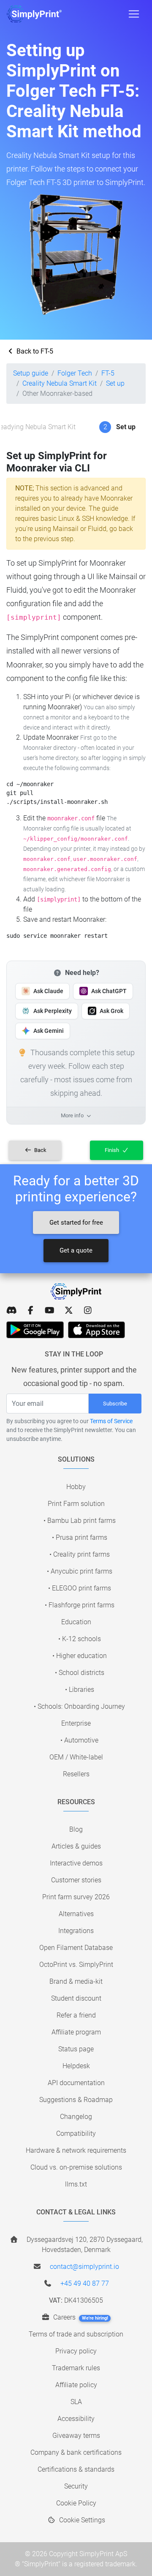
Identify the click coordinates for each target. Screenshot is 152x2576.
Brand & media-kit (76, 1981)
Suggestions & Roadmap (76, 2100)
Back (40, 1150)
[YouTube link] (50, 1310)
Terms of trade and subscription (76, 2334)
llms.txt (76, 2184)
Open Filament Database (76, 1948)
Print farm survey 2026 (76, 1897)
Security (76, 2486)
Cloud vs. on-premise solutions (76, 2167)
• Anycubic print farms (80, 1571)
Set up (115, 383)
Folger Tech (75, 373)
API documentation (76, 2083)
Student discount (76, 1998)
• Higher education (80, 1656)
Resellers (76, 1774)
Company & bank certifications (76, 2452)
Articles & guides (76, 1846)
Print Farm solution (76, 1504)
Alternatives (76, 1914)
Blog (76, 1829)
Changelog (76, 2117)
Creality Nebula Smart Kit (60, 383)
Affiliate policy (76, 2385)
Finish (113, 1150)
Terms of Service (111, 1421)
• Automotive (79, 1740)
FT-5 (108, 373)
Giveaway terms (76, 2436)
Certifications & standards (76, 2469)
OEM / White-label (76, 1757)
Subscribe (115, 1404)
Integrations (76, 1931)
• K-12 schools (80, 1639)
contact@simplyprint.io (84, 2267)
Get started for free (76, 1223)
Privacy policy (76, 2351)
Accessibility (76, 2419)
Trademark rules (76, 2368)
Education (76, 1622)
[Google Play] (35, 1330)
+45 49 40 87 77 (85, 2283)
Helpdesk (76, 2066)
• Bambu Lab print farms (80, 1521)
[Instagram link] (88, 1310)
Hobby (76, 1487)
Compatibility (76, 2134)
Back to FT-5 (34, 351)
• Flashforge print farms (80, 1605)
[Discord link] (12, 1310)
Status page (76, 2049)
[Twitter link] (69, 1310)
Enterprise (76, 1723)
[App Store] (96, 1330)
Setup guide (31, 373)
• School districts (80, 1673)
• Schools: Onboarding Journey (79, 1706)
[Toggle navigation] (134, 14)
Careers (80, 2317)
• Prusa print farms (80, 1537)
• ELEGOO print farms (80, 1588)
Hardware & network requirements (76, 2150)
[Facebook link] (31, 1310)
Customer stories (76, 1880)
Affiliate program (76, 2032)
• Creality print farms (80, 1554)
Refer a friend (76, 2015)
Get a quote (76, 1250)
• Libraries (80, 1690)
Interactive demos (76, 1863)
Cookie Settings (81, 2520)
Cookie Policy (76, 2503)
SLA (76, 2402)
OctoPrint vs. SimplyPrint (76, 1965)
